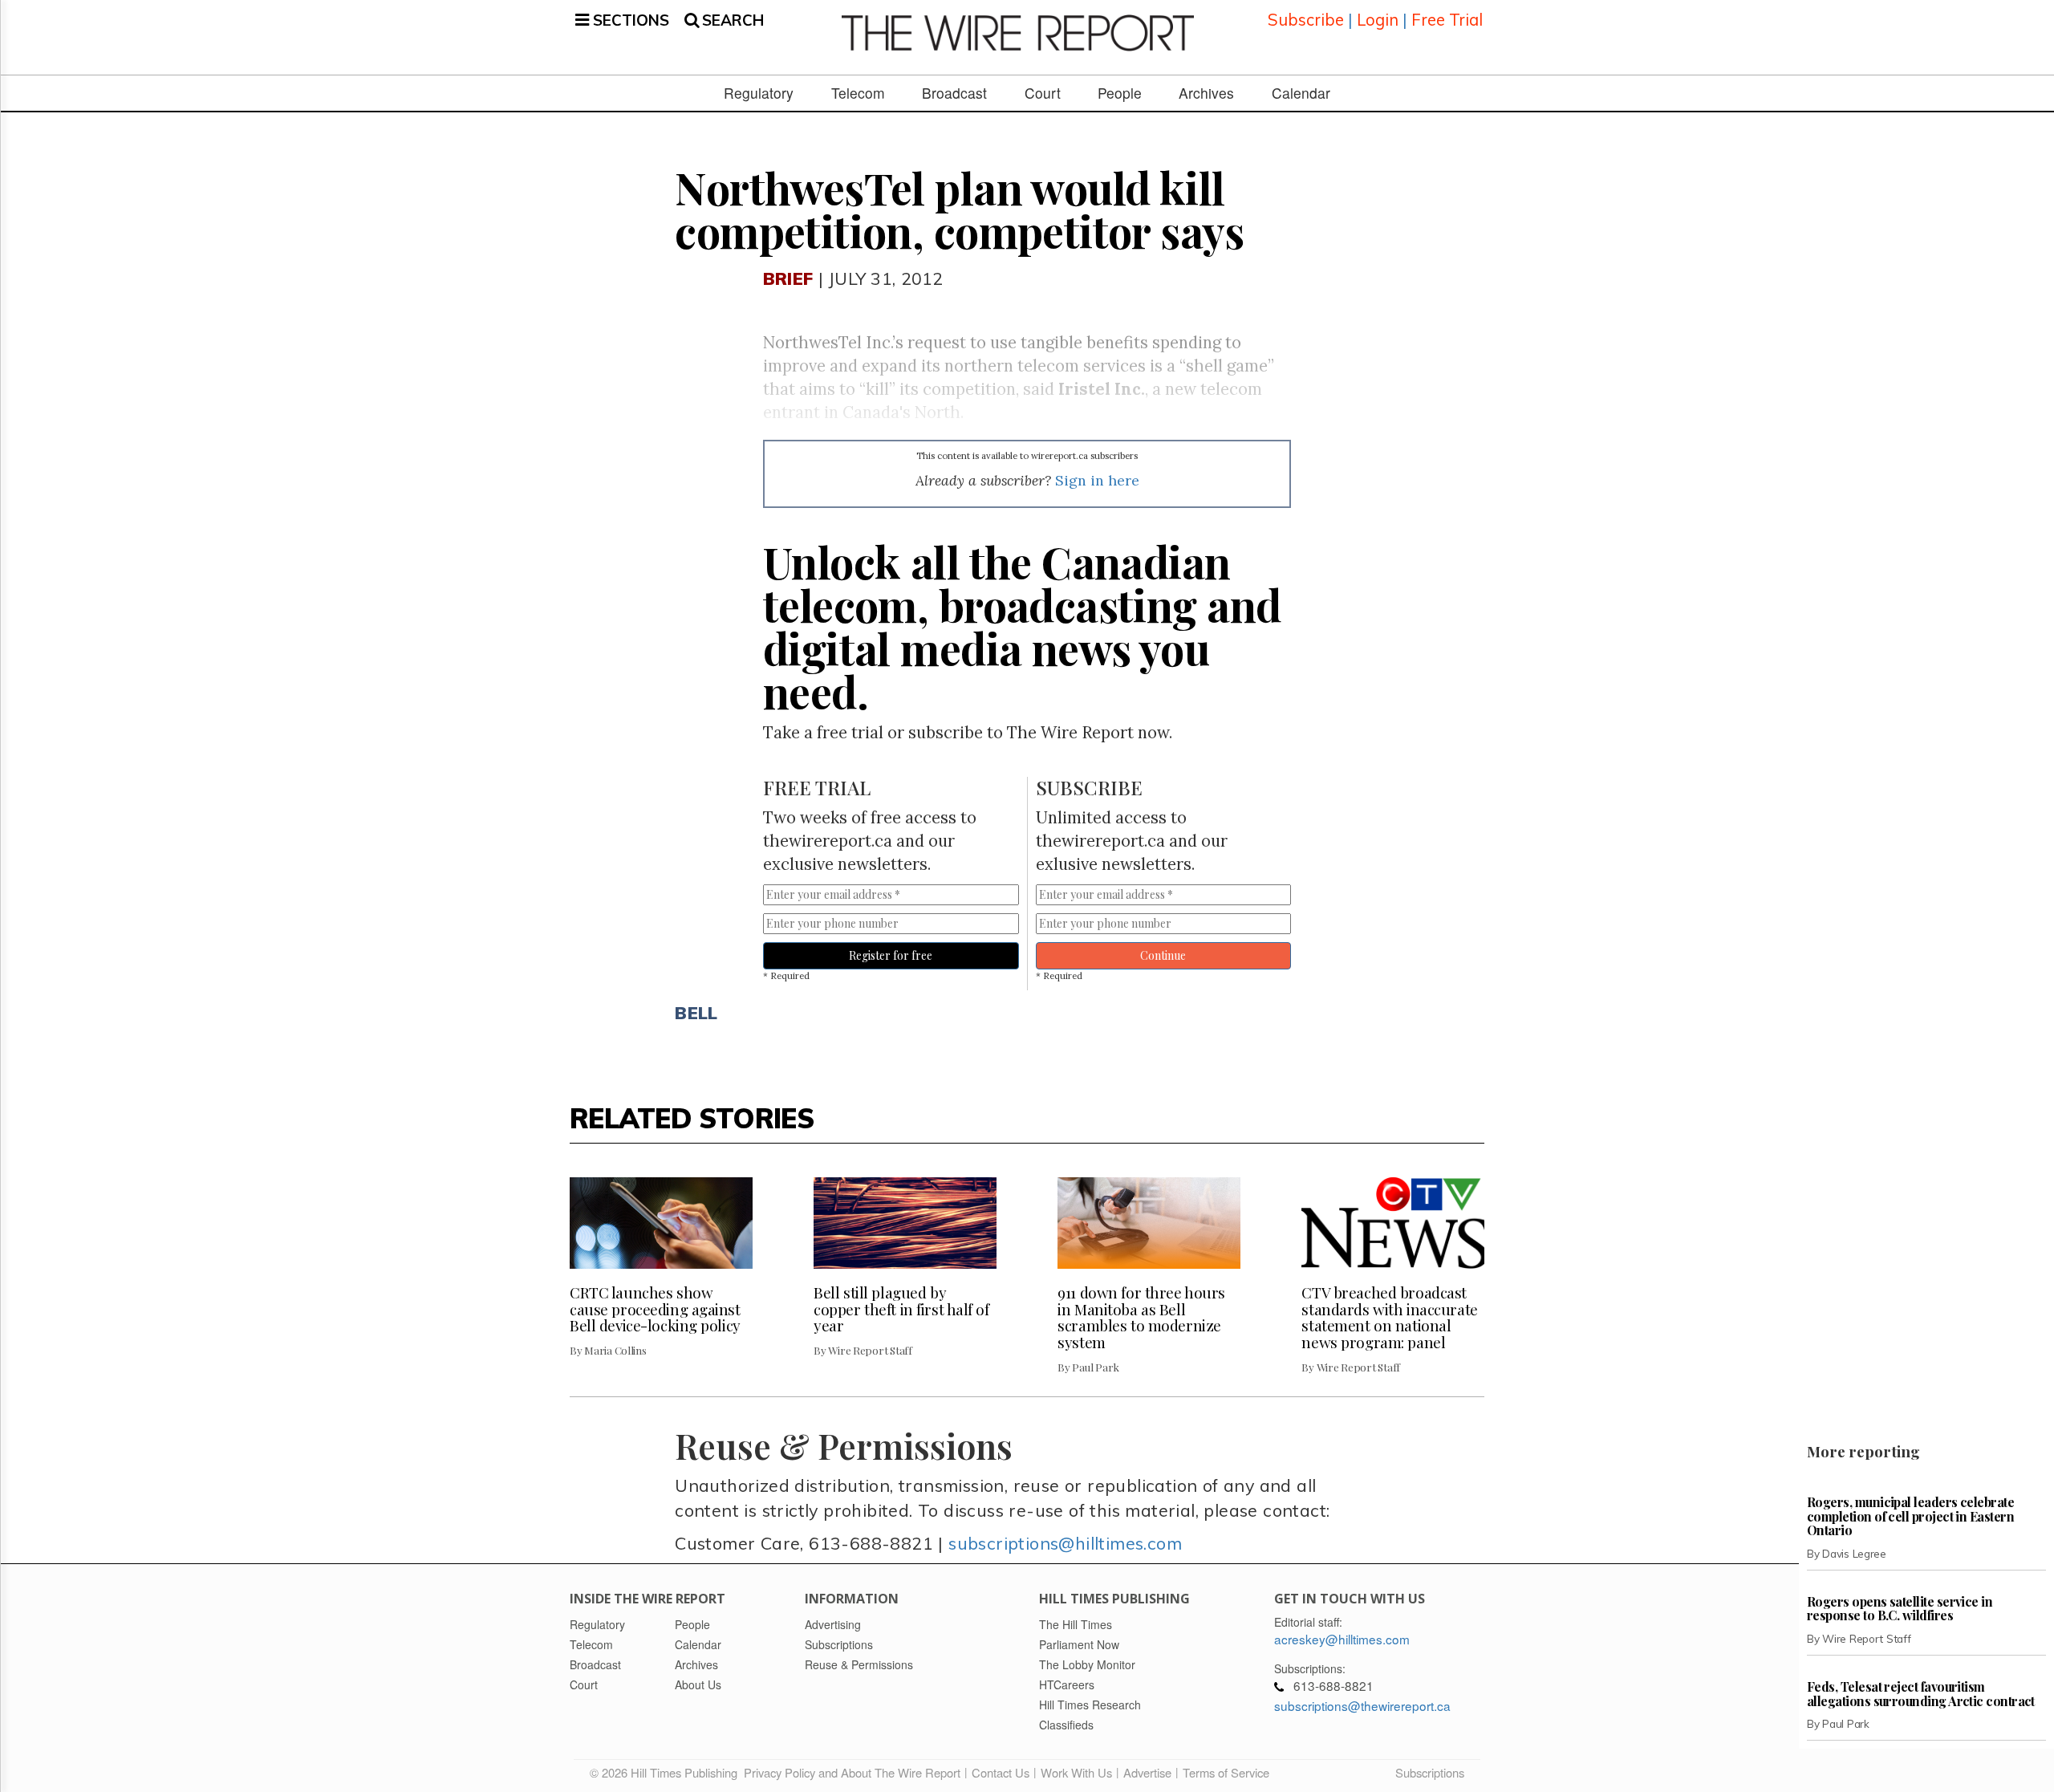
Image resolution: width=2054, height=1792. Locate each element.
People (1120, 93)
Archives (1206, 93)
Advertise (1147, 1772)
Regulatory (759, 93)
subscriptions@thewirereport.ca (1362, 1705)
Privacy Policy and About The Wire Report (852, 1772)
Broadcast (954, 93)
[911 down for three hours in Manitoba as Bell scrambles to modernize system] (1149, 1223)
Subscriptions (1430, 1772)
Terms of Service (1226, 1772)
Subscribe (1306, 20)
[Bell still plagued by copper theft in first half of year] (905, 1223)
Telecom (858, 93)
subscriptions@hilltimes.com (1065, 1543)
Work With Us (1076, 1772)
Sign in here (1097, 480)
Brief (788, 278)
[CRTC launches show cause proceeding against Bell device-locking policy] (661, 1223)
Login (1378, 20)
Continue (1163, 955)
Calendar (1301, 93)
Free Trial (1447, 20)
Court (1043, 93)
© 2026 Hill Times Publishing (667, 1772)
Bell (696, 1012)
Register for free (891, 955)
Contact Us (1001, 1772)
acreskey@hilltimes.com (1342, 1639)
